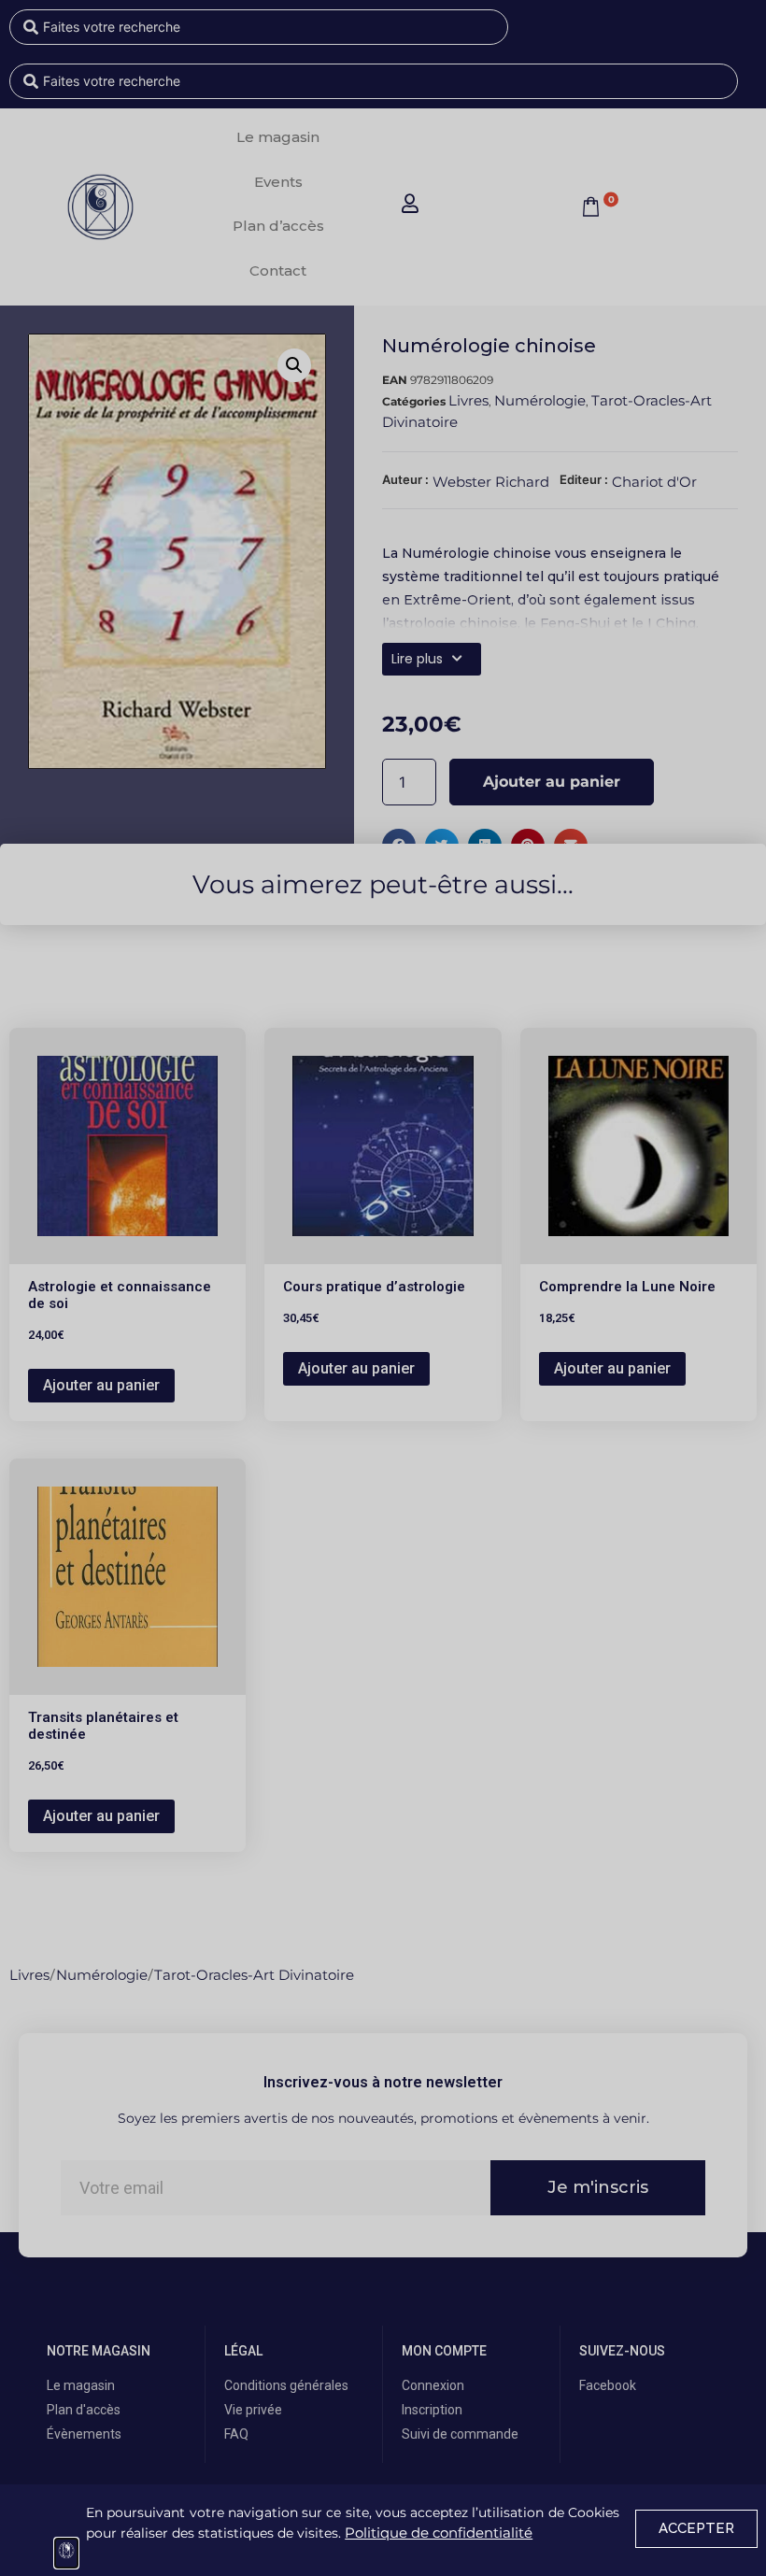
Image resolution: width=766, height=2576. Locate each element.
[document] (383, 1288)
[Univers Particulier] (66, 2553)
